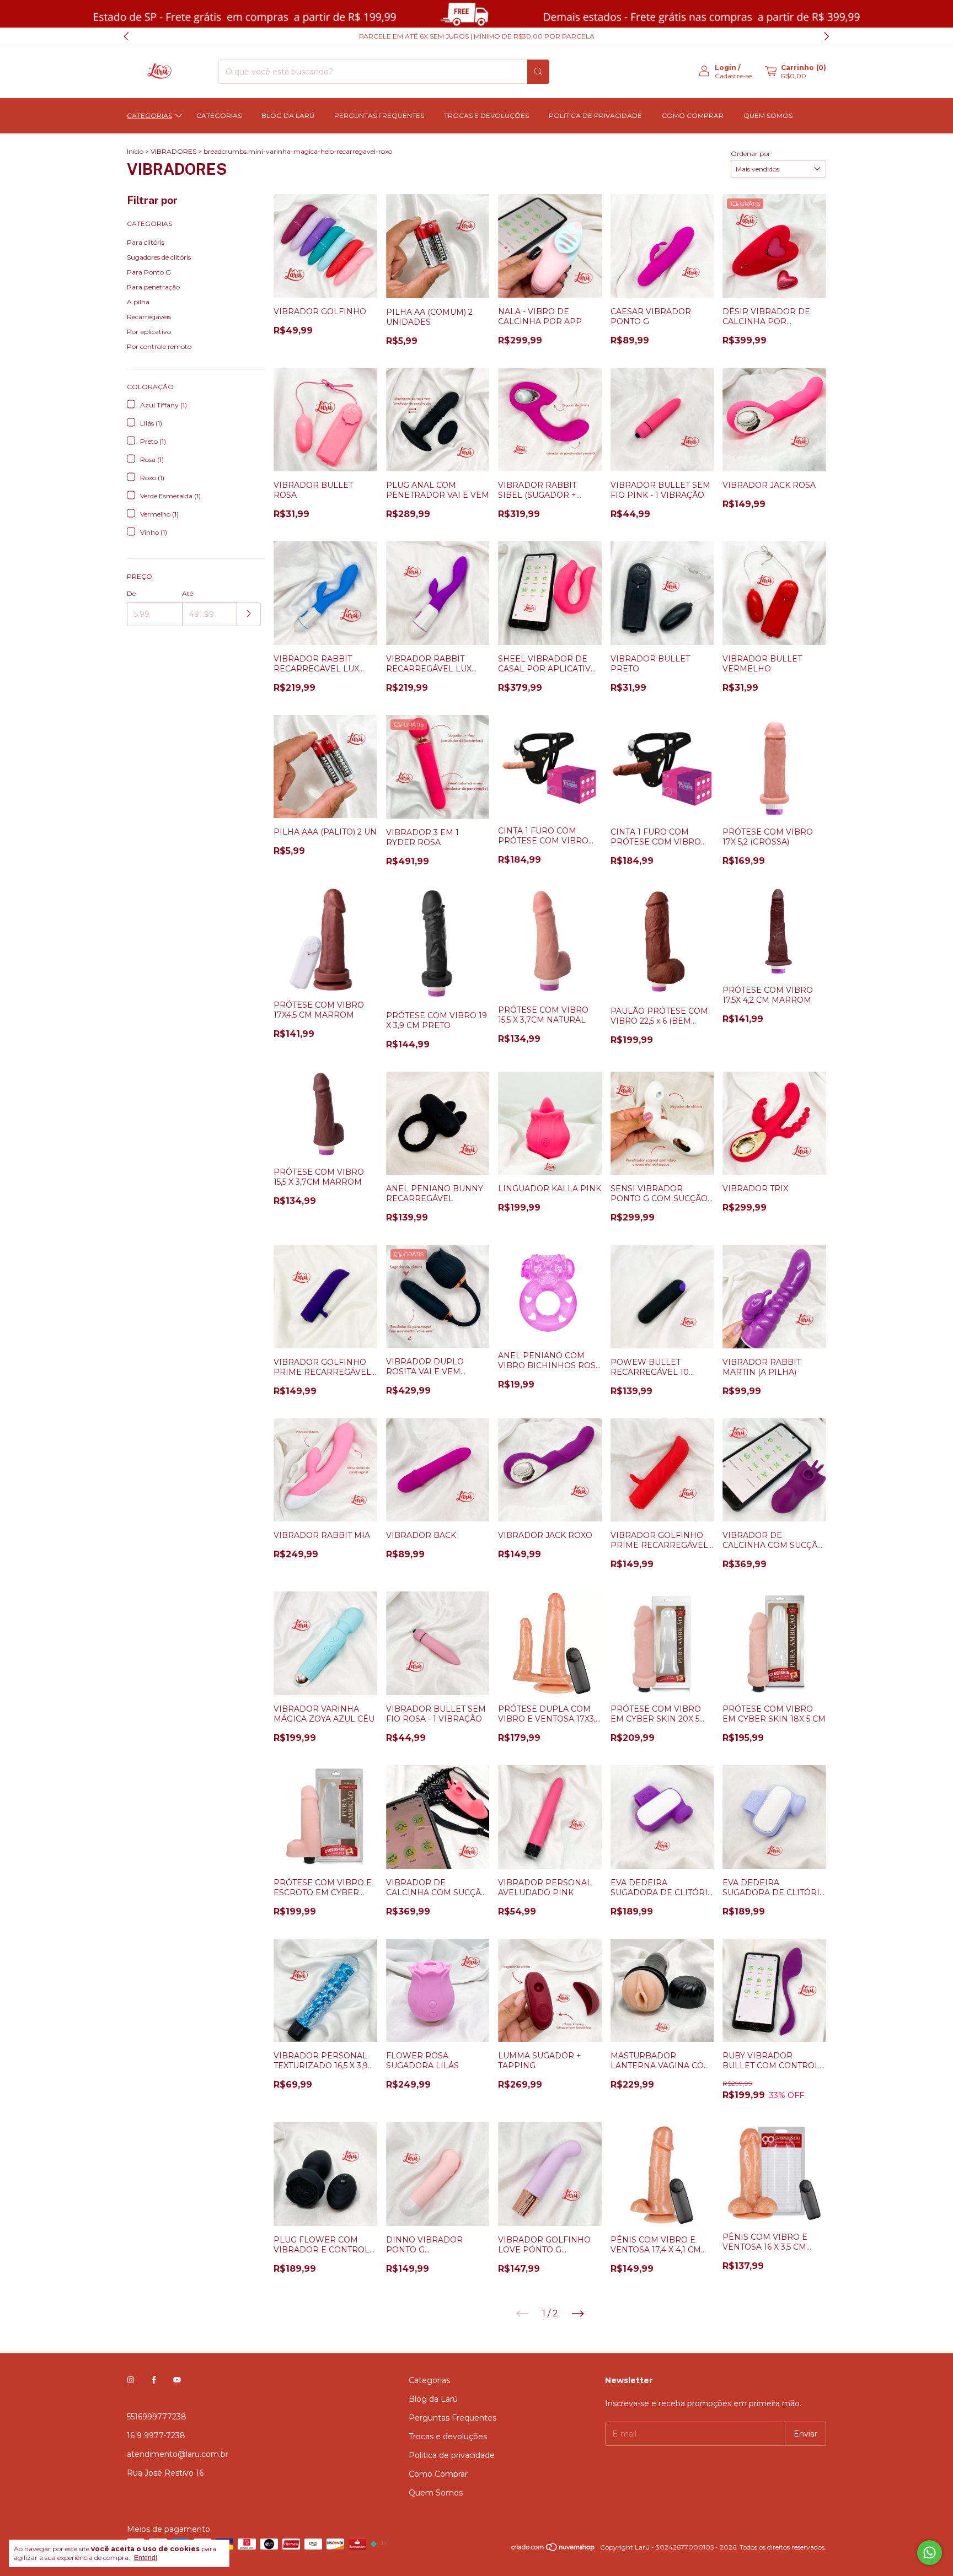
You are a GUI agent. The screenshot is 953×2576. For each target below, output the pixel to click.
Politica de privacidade (595, 115)
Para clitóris (146, 242)
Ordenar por (751, 154)
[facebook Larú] (154, 2380)
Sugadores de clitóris (159, 257)
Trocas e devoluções (486, 115)
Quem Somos (768, 115)
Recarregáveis (149, 317)
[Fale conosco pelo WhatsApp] (930, 2553)
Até (188, 593)
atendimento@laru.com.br (178, 2454)
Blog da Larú (288, 115)
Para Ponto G (149, 272)
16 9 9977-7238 (156, 2435)
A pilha (138, 302)
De (131, 593)
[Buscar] (538, 72)
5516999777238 (157, 2417)
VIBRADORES (173, 151)
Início (135, 151)
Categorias (149, 115)
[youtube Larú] (177, 2380)
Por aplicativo (149, 332)
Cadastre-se (733, 76)
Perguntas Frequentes (379, 115)
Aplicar (249, 614)
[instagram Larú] (131, 2380)
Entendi (146, 2558)
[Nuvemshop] (553, 2550)
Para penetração (153, 287)
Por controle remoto (159, 346)
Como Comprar (693, 115)
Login (726, 68)
